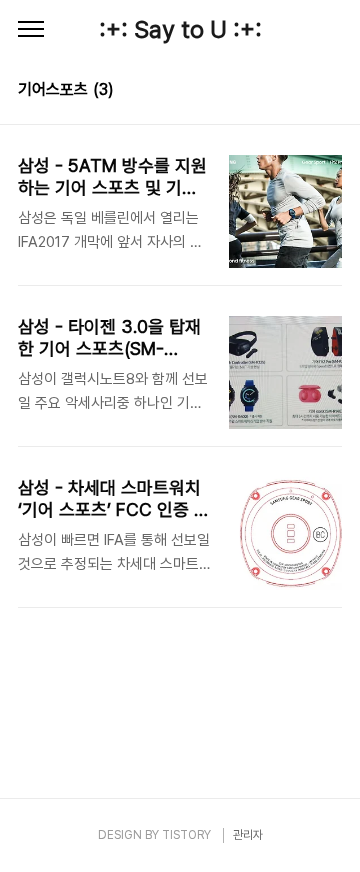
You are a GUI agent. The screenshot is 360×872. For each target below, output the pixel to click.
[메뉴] (31, 30)
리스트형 (330, 92)
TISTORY (186, 835)
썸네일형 (302, 92)
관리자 (248, 835)
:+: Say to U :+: (180, 29)
